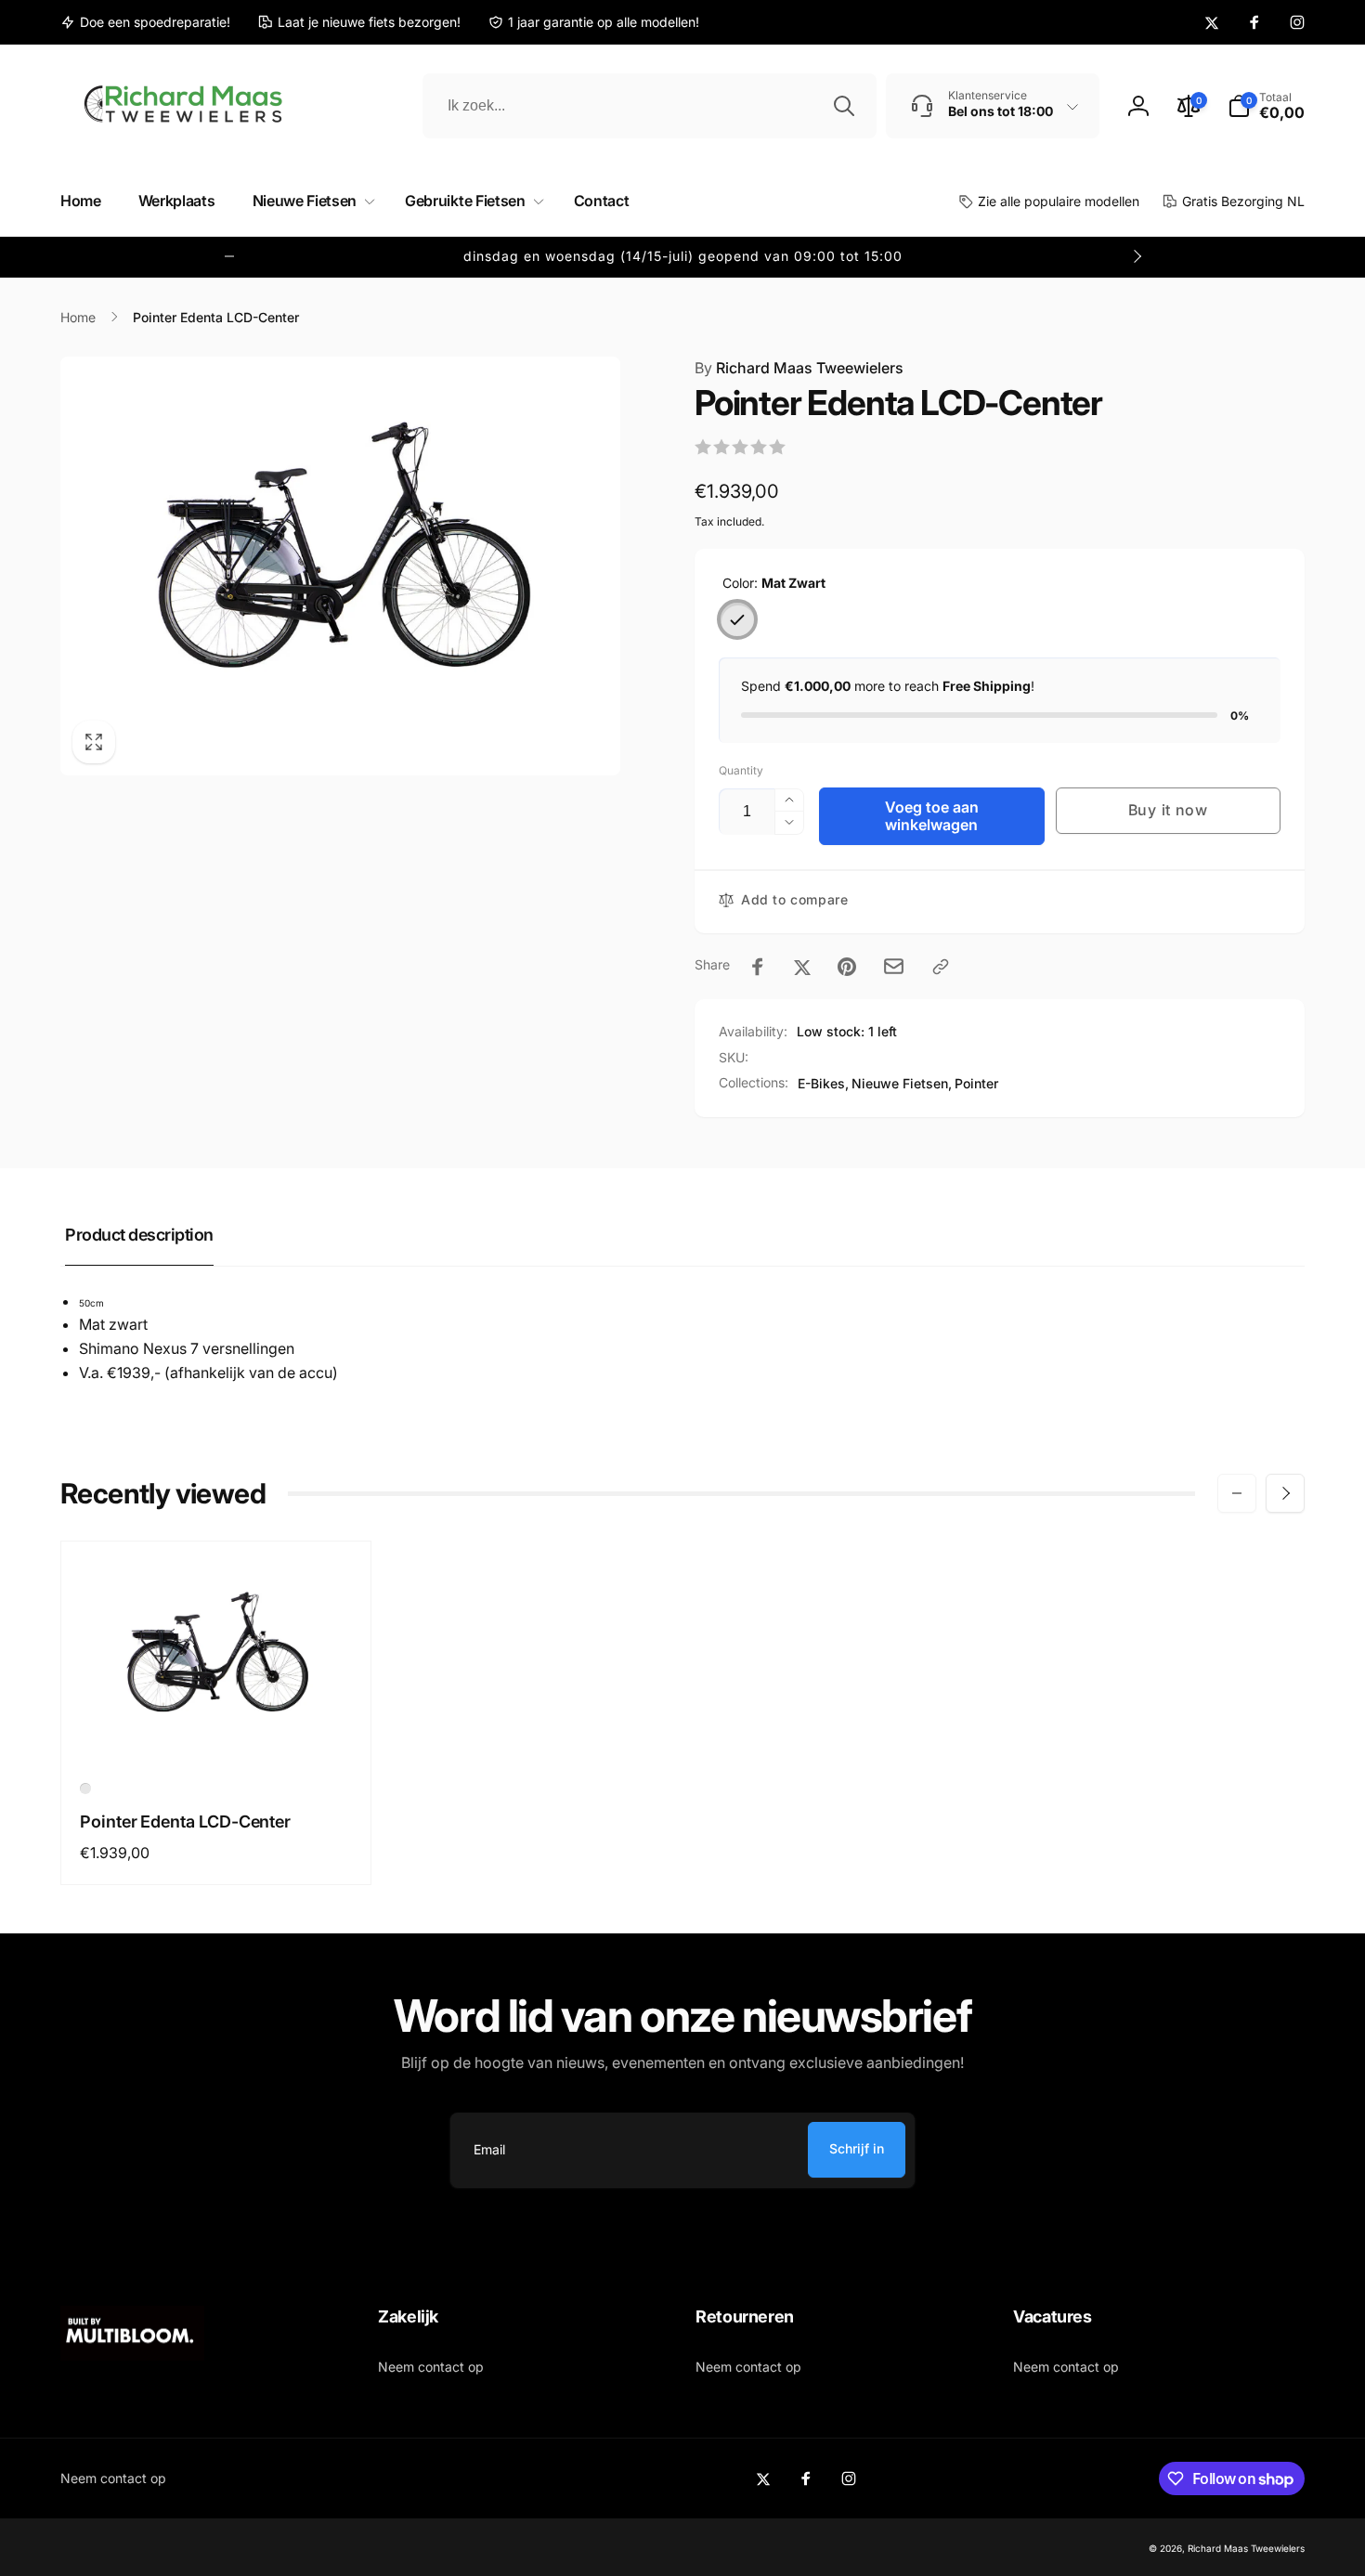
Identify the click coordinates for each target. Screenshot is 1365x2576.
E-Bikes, (823, 1083)
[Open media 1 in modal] (340, 566)
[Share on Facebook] (758, 967)
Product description (139, 1235)
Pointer (976, 1083)
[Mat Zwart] (737, 619)
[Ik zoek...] (844, 106)
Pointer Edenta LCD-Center (185, 1821)
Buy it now (1168, 810)
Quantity (741, 770)
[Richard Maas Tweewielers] (132, 2355)
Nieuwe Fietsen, (902, 1083)
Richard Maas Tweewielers (799, 368)
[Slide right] (1137, 256)
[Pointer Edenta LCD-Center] (217, 1730)
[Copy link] (941, 967)
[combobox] (650, 106)
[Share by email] (894, 966)
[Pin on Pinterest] (847, 967)
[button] (1266, 106)
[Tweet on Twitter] (802, 967)
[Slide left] (229, 256)
